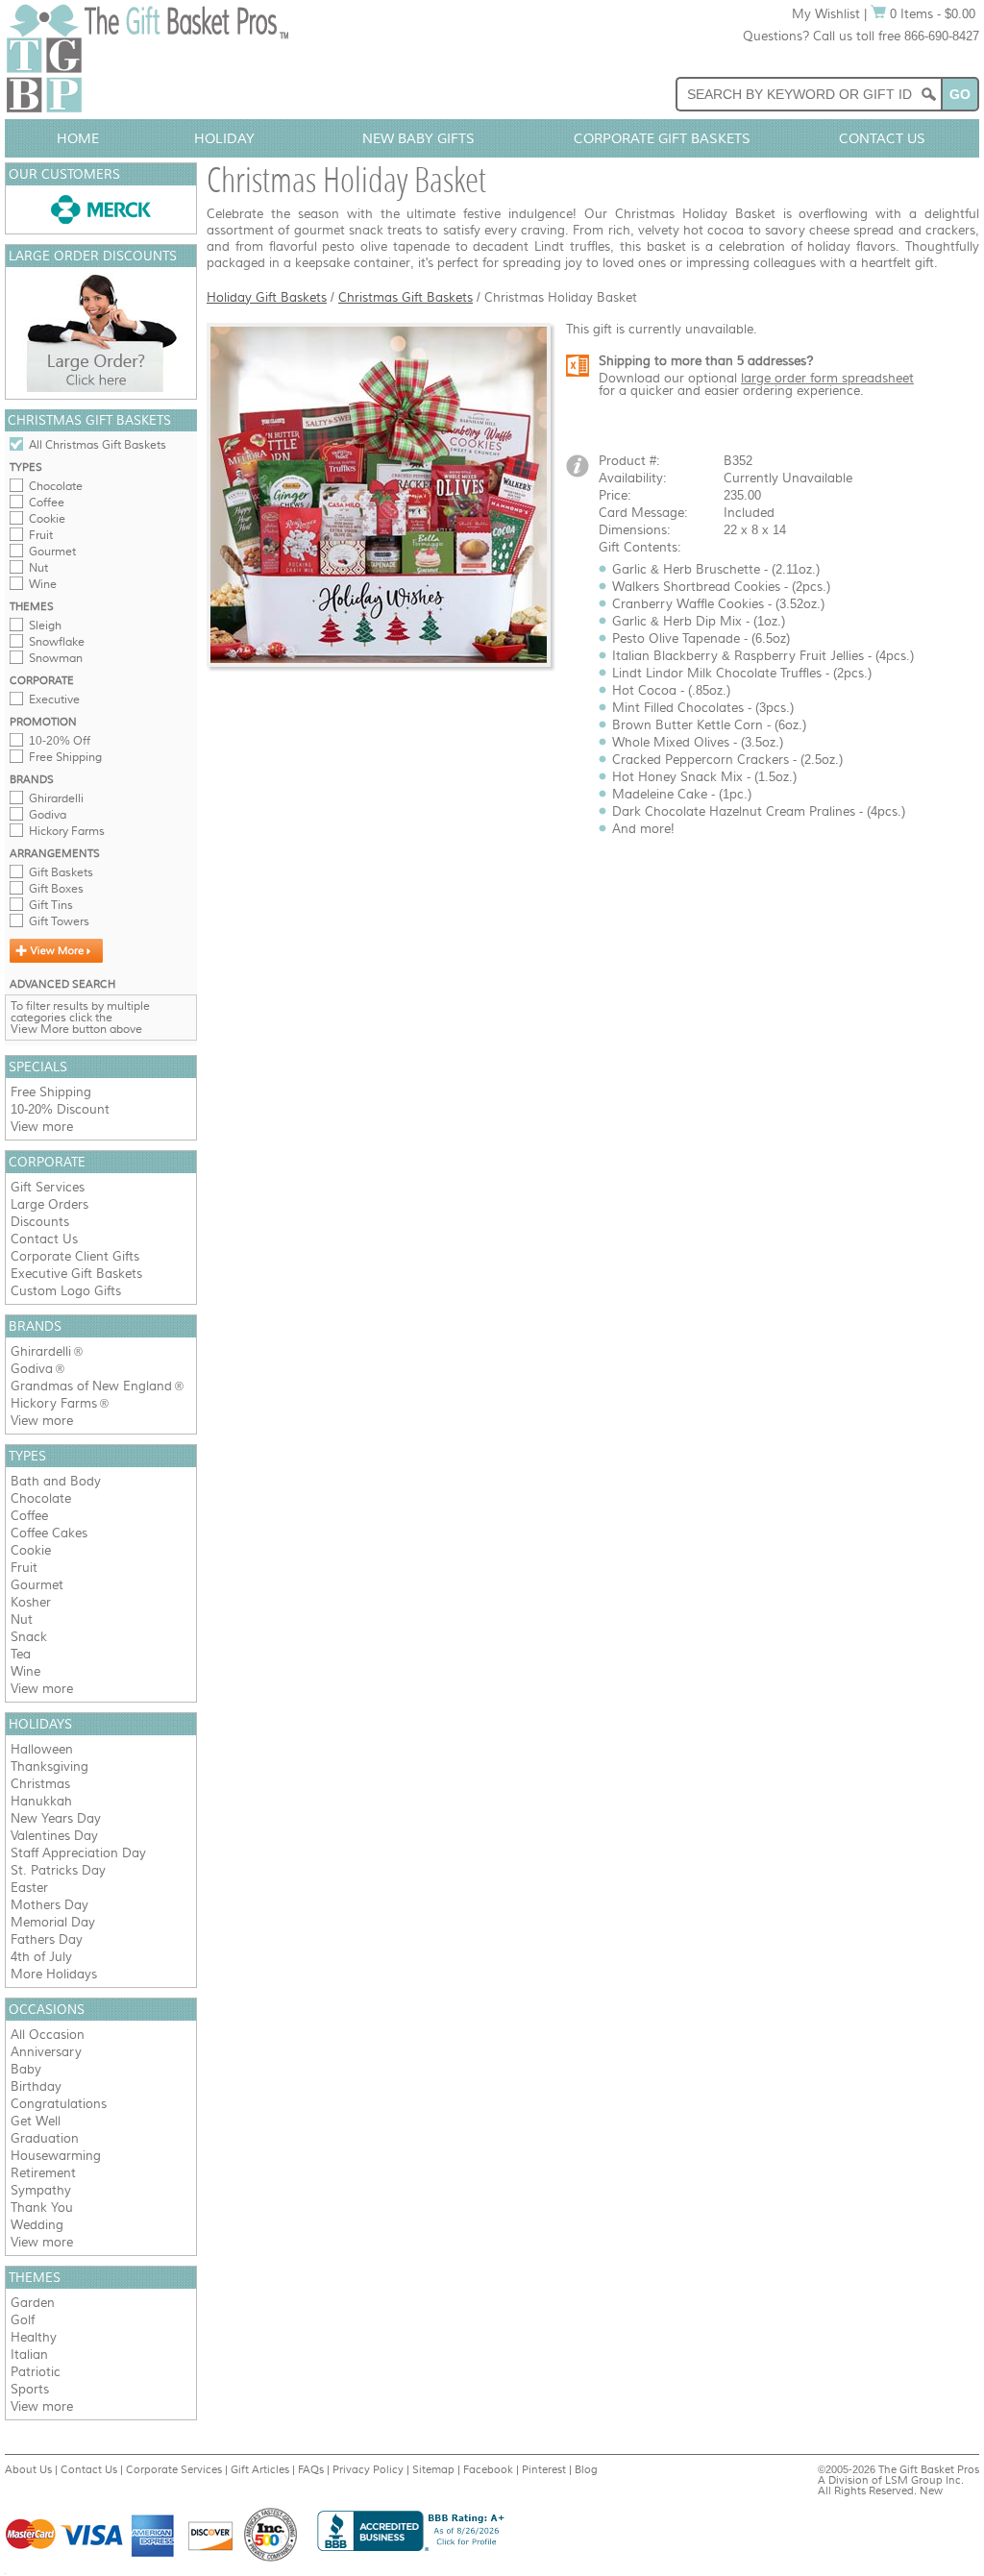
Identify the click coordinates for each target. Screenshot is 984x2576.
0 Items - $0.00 (931, 14)
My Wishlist (826, 14)
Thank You (42, 2208)
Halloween (42, 1749)
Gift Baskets (61, 872)
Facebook (488, 2469)
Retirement (43, 2173)
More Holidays (54, 1974)
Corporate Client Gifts (75, 1256)
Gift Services (48, 1187)
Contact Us (882, 138)
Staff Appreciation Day (78, 1853)
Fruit (41, 535)
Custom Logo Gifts (66, 1291)
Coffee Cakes (49, 1533)
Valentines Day (54, 1836)
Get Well (36, 2121)
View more (42, 1127)
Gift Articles (260, 2469)
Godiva (48, 815)
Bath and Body (56, 1481)
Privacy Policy (368, 2469)
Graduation (45, 2138)
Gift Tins (51, 905)
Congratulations (59, 2104)
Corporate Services (174, 2469)
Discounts (40, 1222)
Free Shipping (65, 757)
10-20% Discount (60, 1109)
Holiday (224, 138)
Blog (586, 2469)
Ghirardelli (56, 798)
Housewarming (56, 2156)
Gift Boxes (56, 889)
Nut (38, 568)
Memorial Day (53, 1922)
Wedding (37, 2225)
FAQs (311, 2469)
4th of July (41, 1957)
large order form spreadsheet (827, 378)
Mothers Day (49, 1905)
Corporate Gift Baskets (662, 138)
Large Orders (49, 1204)
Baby (26, 2069)
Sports (30, 2389)
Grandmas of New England (91, 1386)
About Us (28, 2469)
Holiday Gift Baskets (267, 297)
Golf (23, 2320)
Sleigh (45, 626)
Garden (33, 2303)
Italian (29, 2355)
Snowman (56, 658)
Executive (54, 699)
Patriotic (36, 2372)
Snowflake (57, 642)
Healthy (34, 2337)
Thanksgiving (49, 1766)
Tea (21, 1654)
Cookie (47, 519)
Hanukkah (41, 1801)
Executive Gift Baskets (76, 1274)
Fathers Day (47, 1939)
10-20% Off (60, 741)
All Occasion (48, 2035)
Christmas (40, 1784)
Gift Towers (59, 921)
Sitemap (433, 2469)
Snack (29, 1637)
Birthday (36, 2086)
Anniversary (46, 2052)
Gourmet (52, 552)
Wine (43, 584)
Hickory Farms (67, 831)
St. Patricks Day (58, 1870)
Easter (29, 1888)
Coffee (47, 503)
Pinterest (544, 2469)
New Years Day (56, 1818)
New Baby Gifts (418, 138)
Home (78, 138)
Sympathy (41, 2190)
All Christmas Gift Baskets (98, 445)
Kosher (31, 1602)
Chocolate (56, 486)
